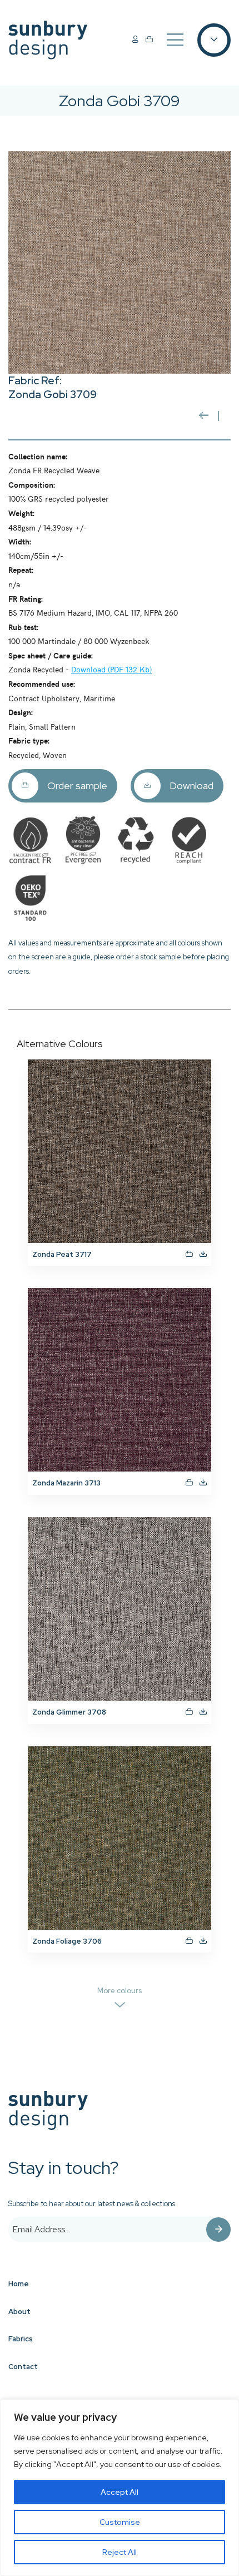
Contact (23, 2367)
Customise (120, 2522)
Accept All (120, 2492)
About (19, 2312)
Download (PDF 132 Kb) (111, 669)
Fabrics (21, 2339)
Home (19, 2284)
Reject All (120, 2552)
